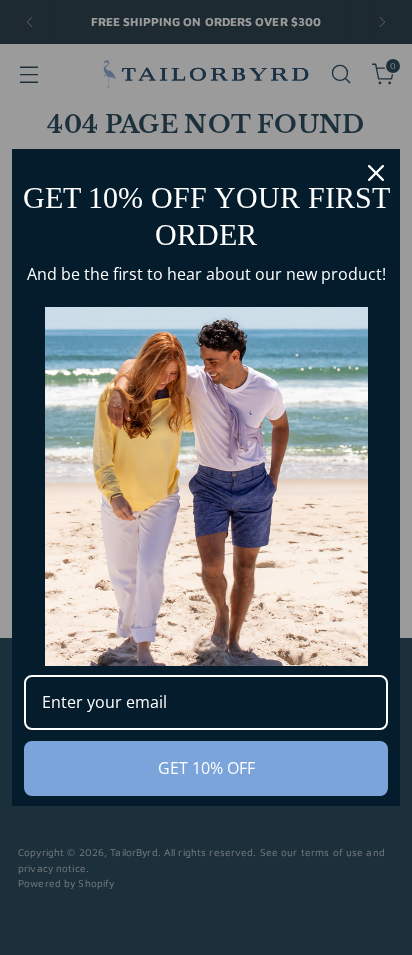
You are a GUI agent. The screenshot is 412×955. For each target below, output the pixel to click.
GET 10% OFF (206, 768)
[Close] (376, 173)
